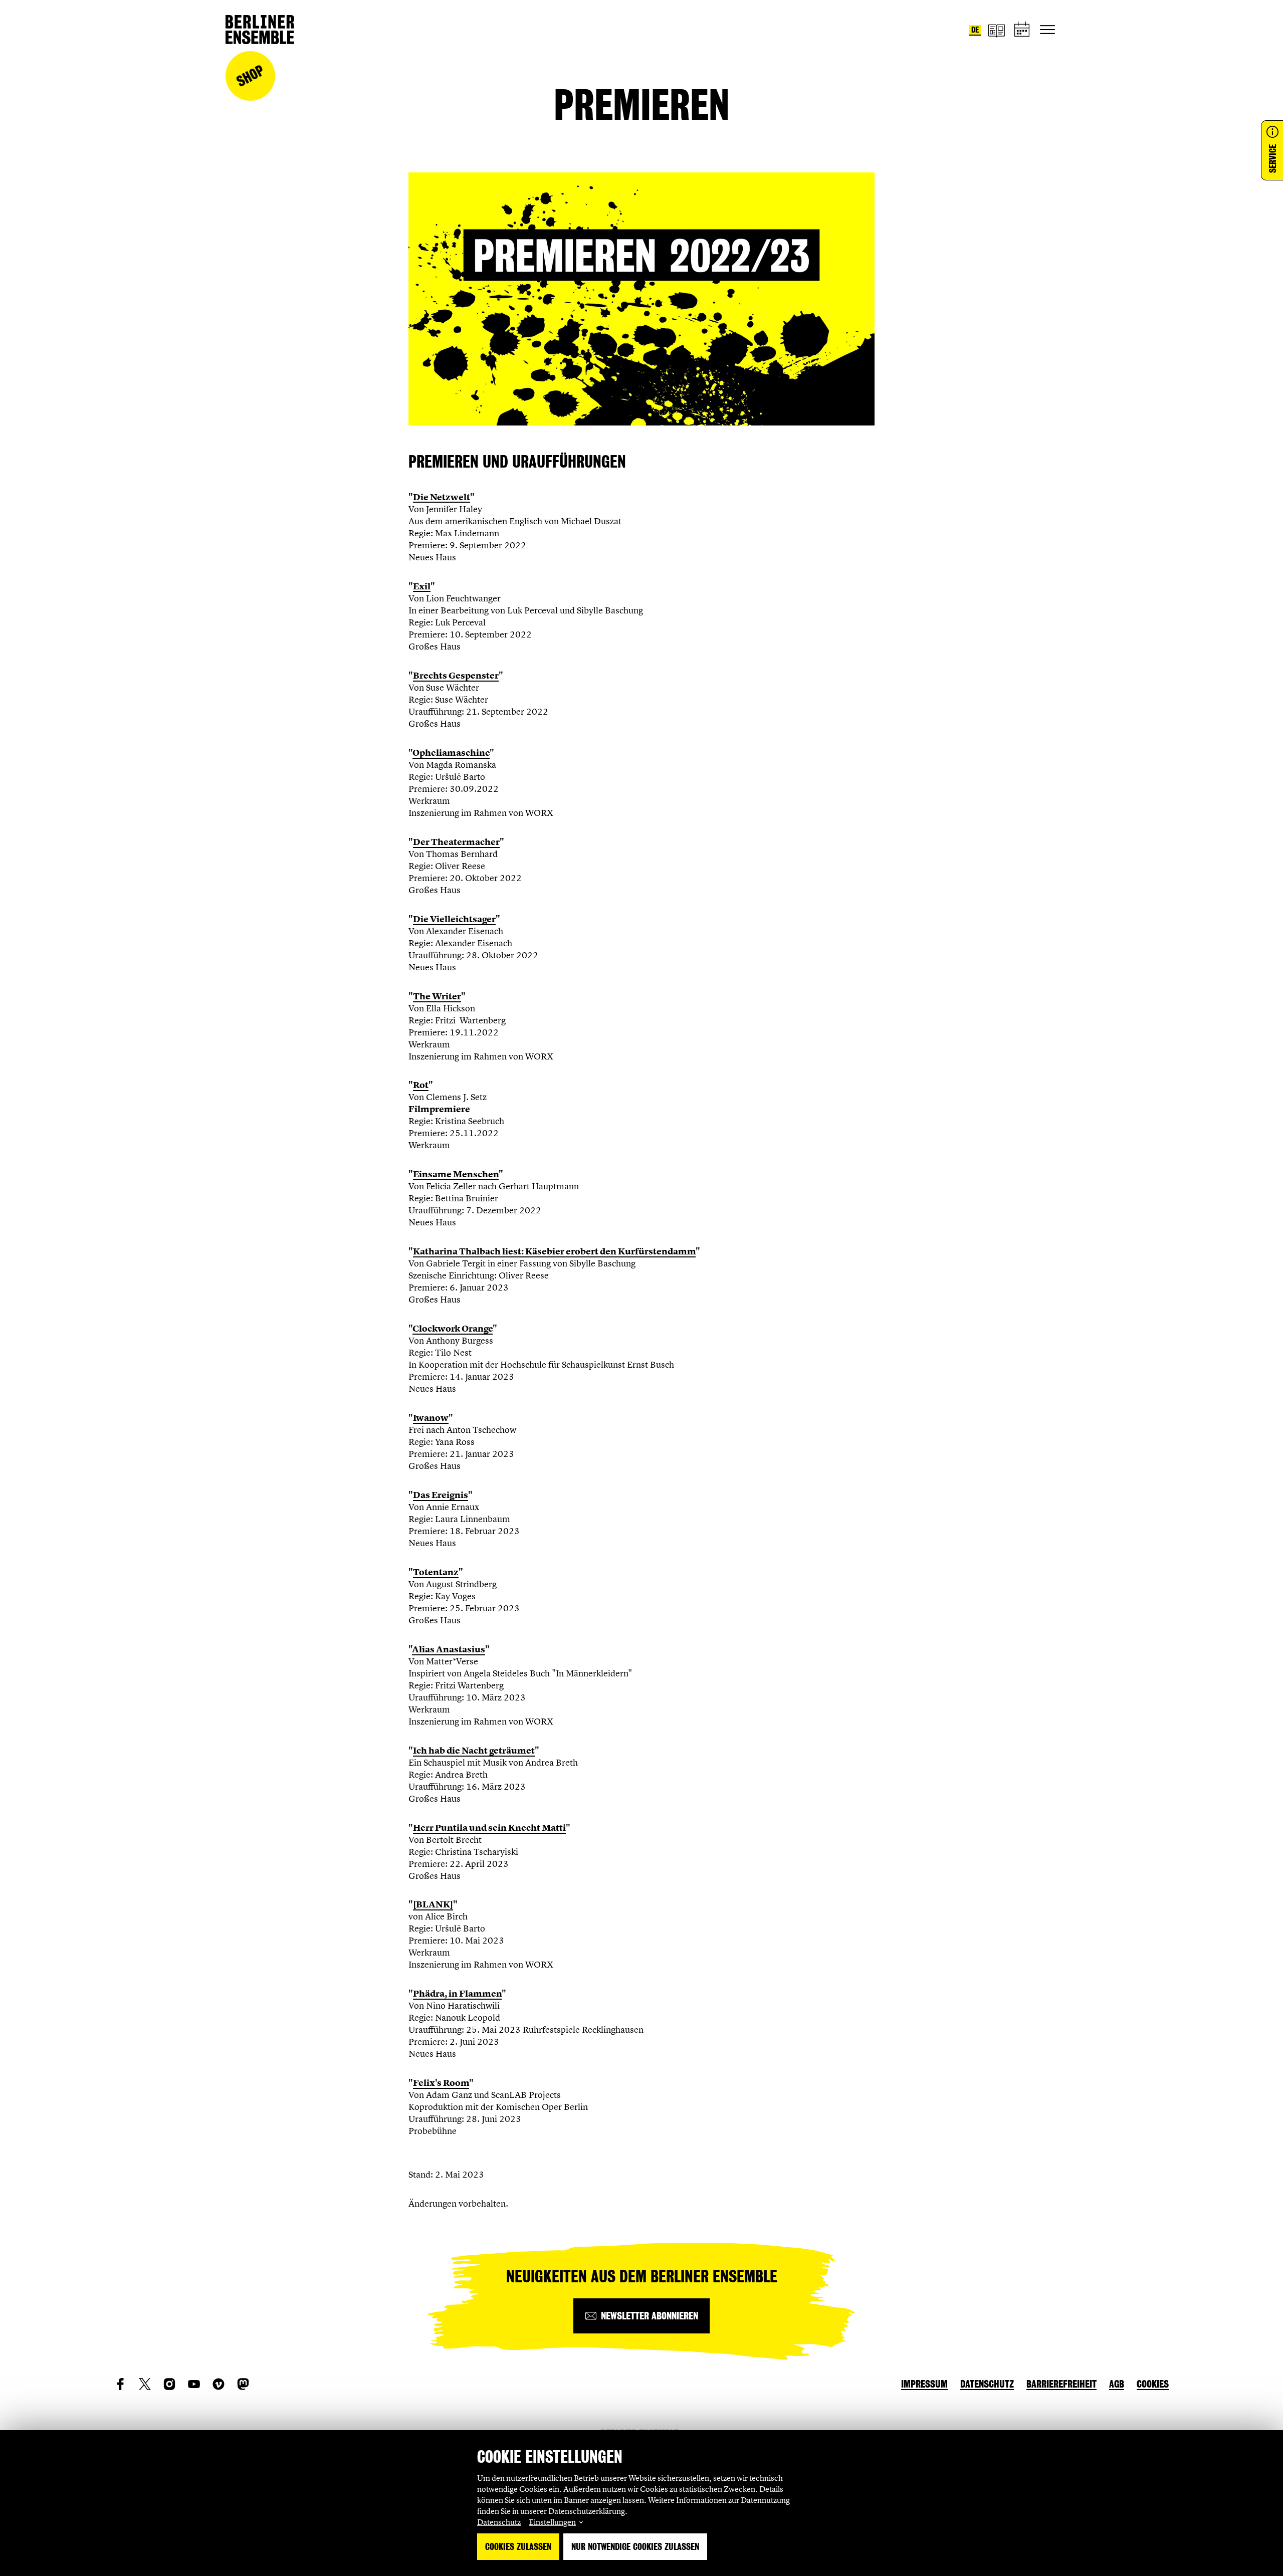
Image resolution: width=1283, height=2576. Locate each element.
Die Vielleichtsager (454, 919)
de (975, 30)
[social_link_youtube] (194, 2384)
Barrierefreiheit (1061, 2384)
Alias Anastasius (449, 1649)
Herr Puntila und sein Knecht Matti (489, 1828)
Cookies (1153, 2384)
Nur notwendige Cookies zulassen (635, 2547)
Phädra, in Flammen (457, 1994)
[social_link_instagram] (169, 2384)
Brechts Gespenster (456, 676)
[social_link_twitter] (145, 2384)
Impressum (924, 2384)
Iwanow (431, 1418)
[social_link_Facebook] (120, 2384)
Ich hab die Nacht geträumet (474, 1751)
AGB (1117, 2384)
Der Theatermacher (456, 842)
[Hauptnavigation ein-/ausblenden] (1047, 30)
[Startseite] (260, 30)
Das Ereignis (441, 1495)
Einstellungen (552, 2522)
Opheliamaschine (451, 753)
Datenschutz (499, 2522)
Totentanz (436, 1572)
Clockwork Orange (453, 1329)
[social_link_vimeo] (219, 2384)
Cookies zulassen (518, 2547)
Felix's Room (441, 2083)
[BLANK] (433, 1904)
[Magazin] (996, 30)
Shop (250, 76)
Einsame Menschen (456, 1174)
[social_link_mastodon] (243, 2384)
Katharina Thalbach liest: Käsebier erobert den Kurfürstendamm (554, 1251)
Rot (421, 1085)
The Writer (437, 996)
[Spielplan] (1022, 30)
